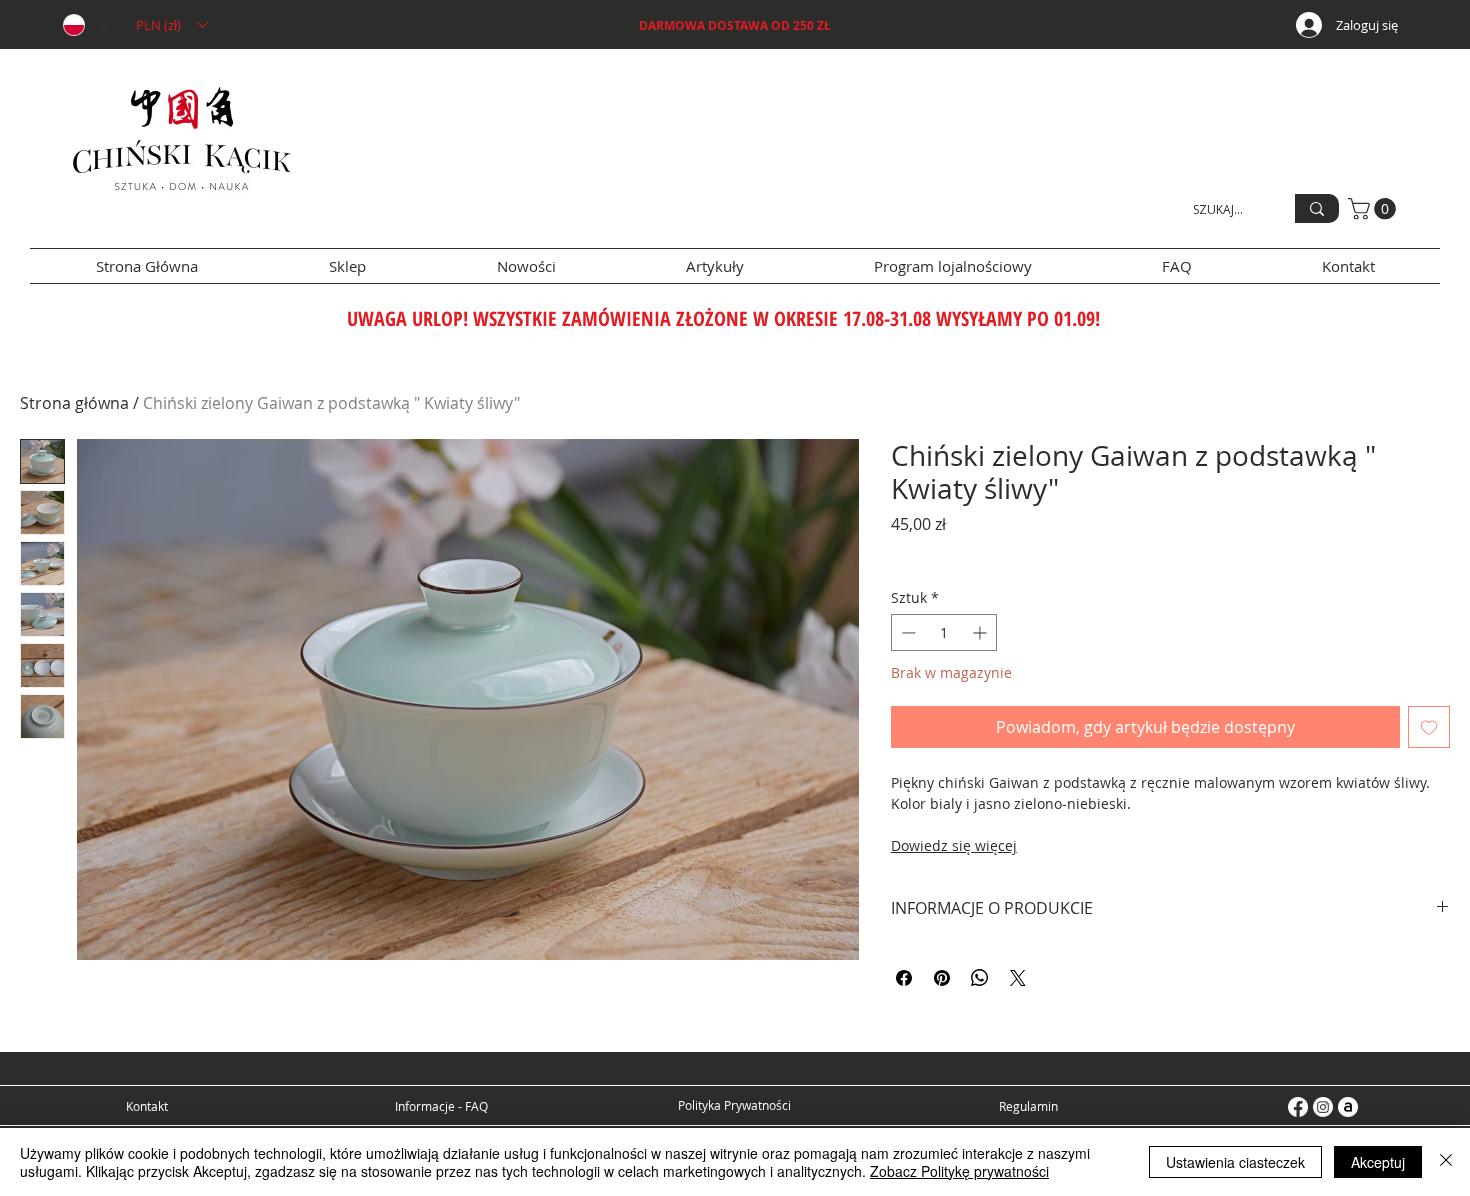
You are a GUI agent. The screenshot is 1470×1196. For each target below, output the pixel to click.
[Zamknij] (1446, 1162)
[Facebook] (1298, 1107)
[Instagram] (1323, 1107)
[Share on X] (1018, 978)
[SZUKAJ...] (1317, 208)
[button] (171, 25)
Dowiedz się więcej (954, 845)
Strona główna (74, 403)
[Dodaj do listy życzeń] (1429, 727)
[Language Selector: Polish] (86, 25)
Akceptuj (1378, 1162)
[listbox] (171, 25)
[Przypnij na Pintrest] (942, 978)
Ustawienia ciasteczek (1235, 1162)
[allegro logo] (1348, 1107)
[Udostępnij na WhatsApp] (980, 978)
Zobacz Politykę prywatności (959, 1171)
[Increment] (981, 632)
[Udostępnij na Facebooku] (904, 978)
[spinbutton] (944, 632)
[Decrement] (906, 632)
